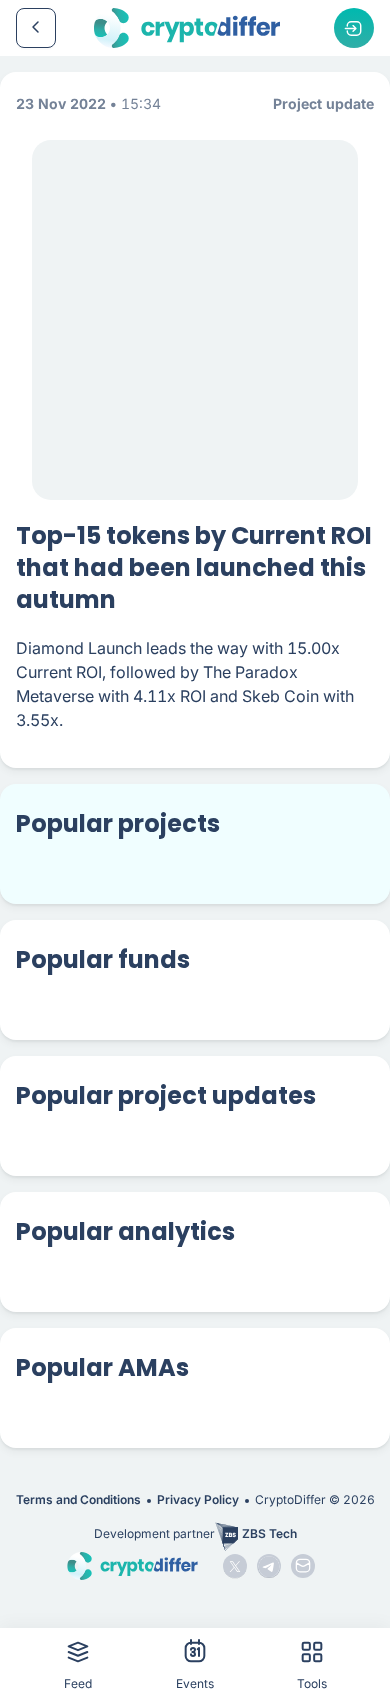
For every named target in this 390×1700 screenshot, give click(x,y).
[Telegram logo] (269, 1566)
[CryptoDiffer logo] (187, 28)
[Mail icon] (303, 1566)
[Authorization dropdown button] (354, 28)
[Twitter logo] (235, 1566)
